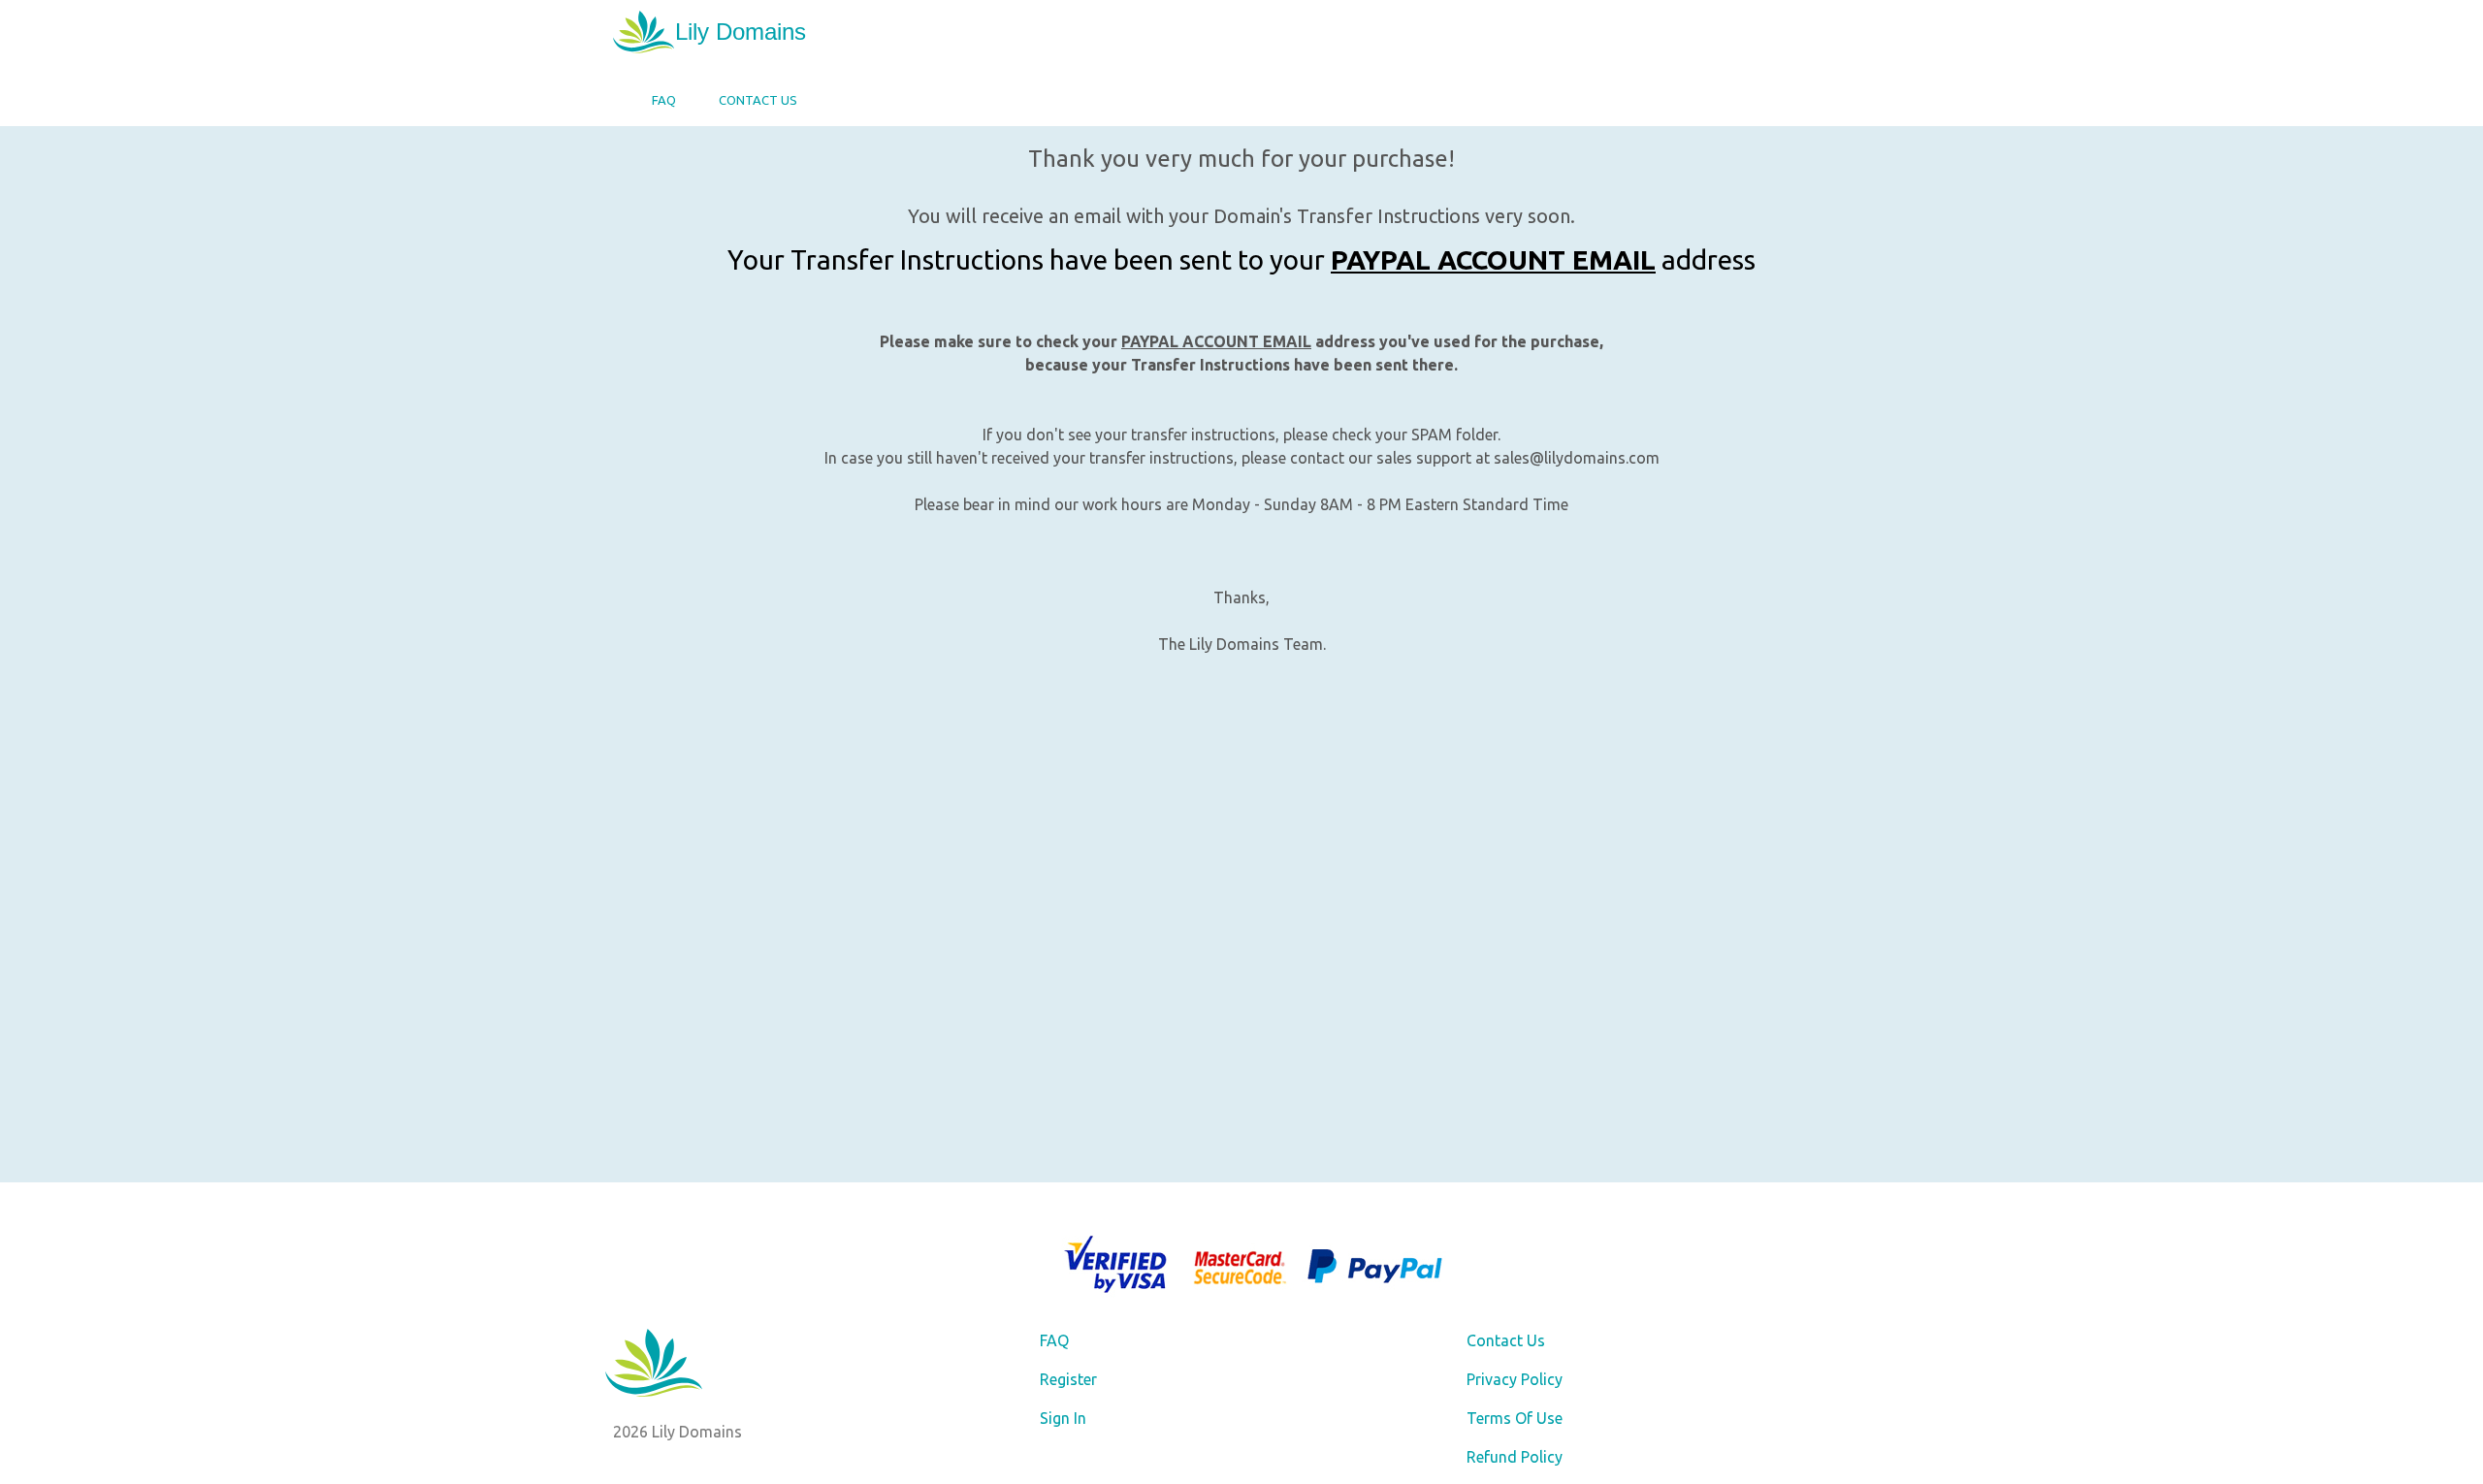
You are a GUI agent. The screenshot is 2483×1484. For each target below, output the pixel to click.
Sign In (1063, 1418)
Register (1068, 1379)
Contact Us (758, 100)
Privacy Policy (1515, 1379)
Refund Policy (1515, 1457)
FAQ (664, 100)
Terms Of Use (1515, 1418)
